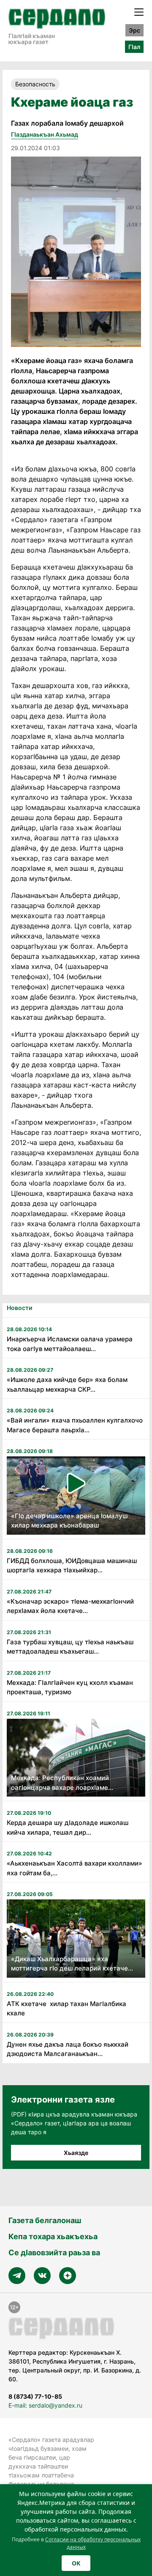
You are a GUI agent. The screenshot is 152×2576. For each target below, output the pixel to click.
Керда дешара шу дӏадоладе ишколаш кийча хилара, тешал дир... (68, 1827)
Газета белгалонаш (45, 2220)
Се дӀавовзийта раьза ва (54, 2253)
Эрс (134, 30)
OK (76, 2563)
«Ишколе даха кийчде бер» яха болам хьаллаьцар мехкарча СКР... (67, 1384)
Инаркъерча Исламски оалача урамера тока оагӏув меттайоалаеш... (70, 1344)
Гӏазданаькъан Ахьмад (45, 134)
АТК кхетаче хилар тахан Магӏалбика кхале (66, 2009)
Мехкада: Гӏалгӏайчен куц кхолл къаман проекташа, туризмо (70, 1687)
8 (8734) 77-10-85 (35, 2396)
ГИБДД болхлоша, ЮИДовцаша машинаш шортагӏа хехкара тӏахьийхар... (72, 1566)
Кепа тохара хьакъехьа (53, 2236)
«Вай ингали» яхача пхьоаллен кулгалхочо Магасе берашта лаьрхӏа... (75, 1425)
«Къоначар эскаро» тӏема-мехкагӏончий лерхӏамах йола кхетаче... (70, 1606)
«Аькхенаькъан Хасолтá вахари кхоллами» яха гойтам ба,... (75, 1868)
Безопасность (35, 84)
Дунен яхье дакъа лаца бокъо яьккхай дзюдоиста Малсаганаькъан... (68, 2049)
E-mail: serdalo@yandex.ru (45, 2405)
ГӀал (134, 47)
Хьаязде (76, 2153)
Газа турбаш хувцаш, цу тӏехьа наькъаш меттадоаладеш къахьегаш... (70, 1647)
